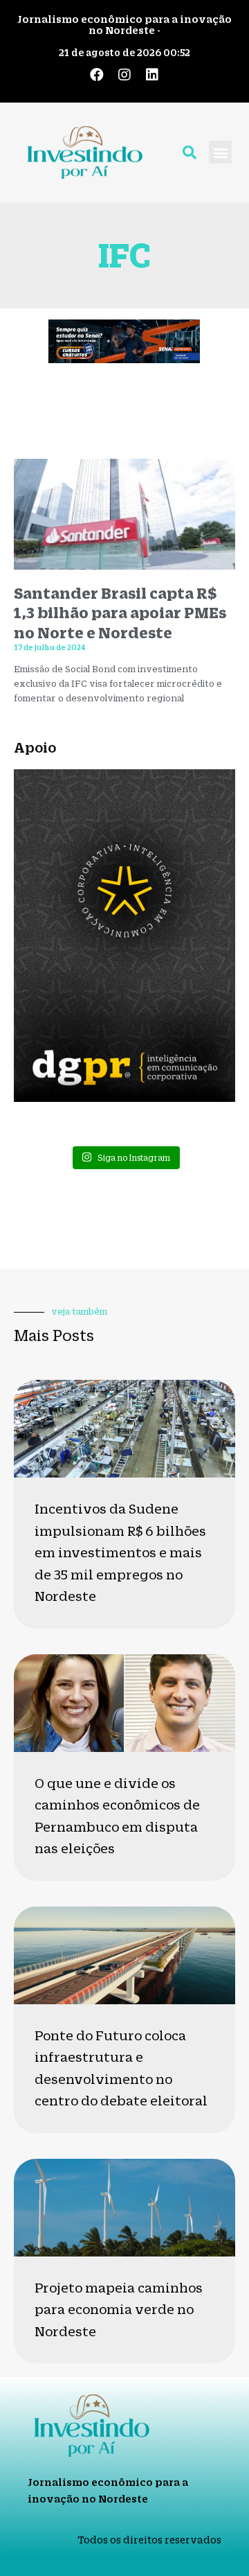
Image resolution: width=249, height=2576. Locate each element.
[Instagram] (124, 75)
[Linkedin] (152, 75)
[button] (220, 152)
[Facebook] (97, 75)
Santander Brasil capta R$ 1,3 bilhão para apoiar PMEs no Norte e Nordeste (120, 613)
